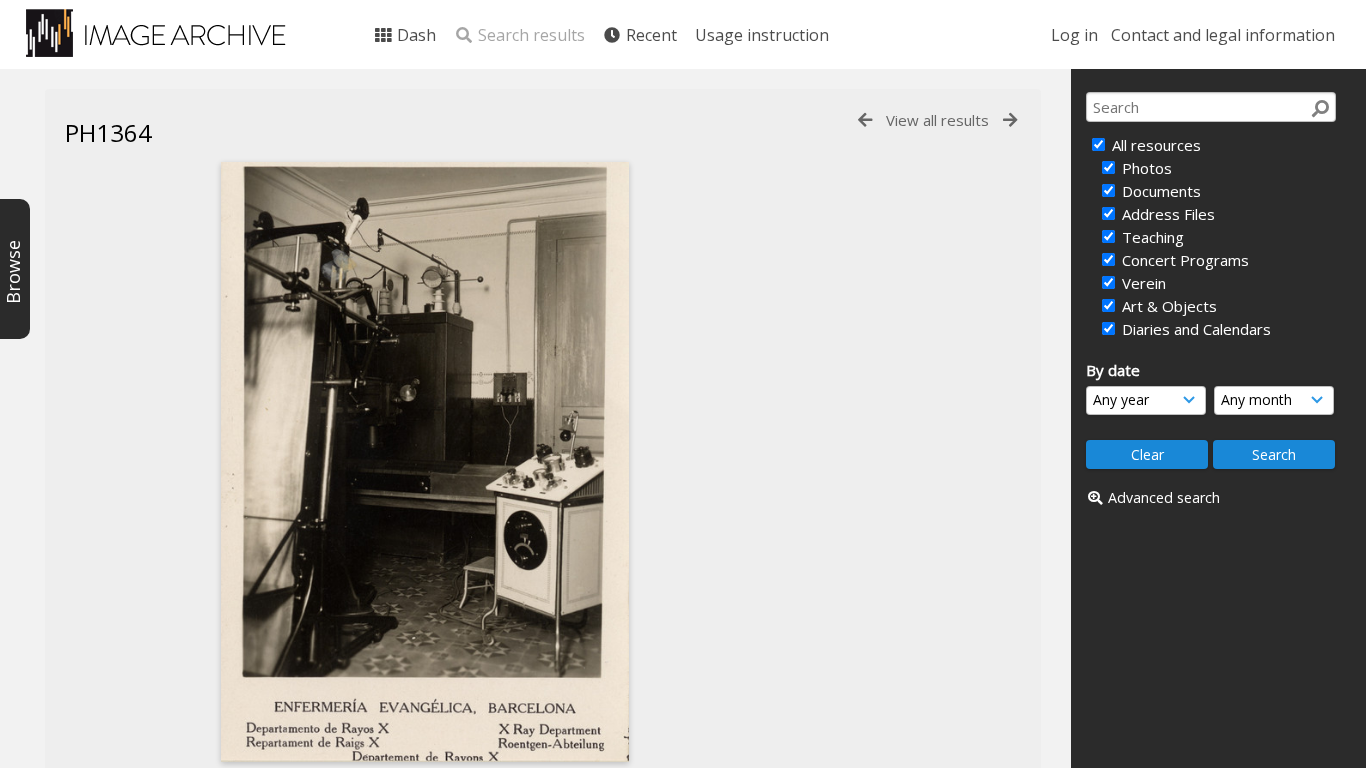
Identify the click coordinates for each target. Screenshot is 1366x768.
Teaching (1151, 237)
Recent (649, 35)
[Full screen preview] (425, 462)
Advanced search (1164, 497)
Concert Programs (1183, 260)
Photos (1145, 168)
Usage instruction (762, 35)
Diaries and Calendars (1194, 329)
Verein (1142, 283)
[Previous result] (865, 120)
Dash (414, 35)
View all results (937, 120)
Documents (1159, 191)
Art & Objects (1167, 306)
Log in (1074, 35)
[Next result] (1010, 120)
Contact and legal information (1223, 35)
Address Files (1166, 214)
